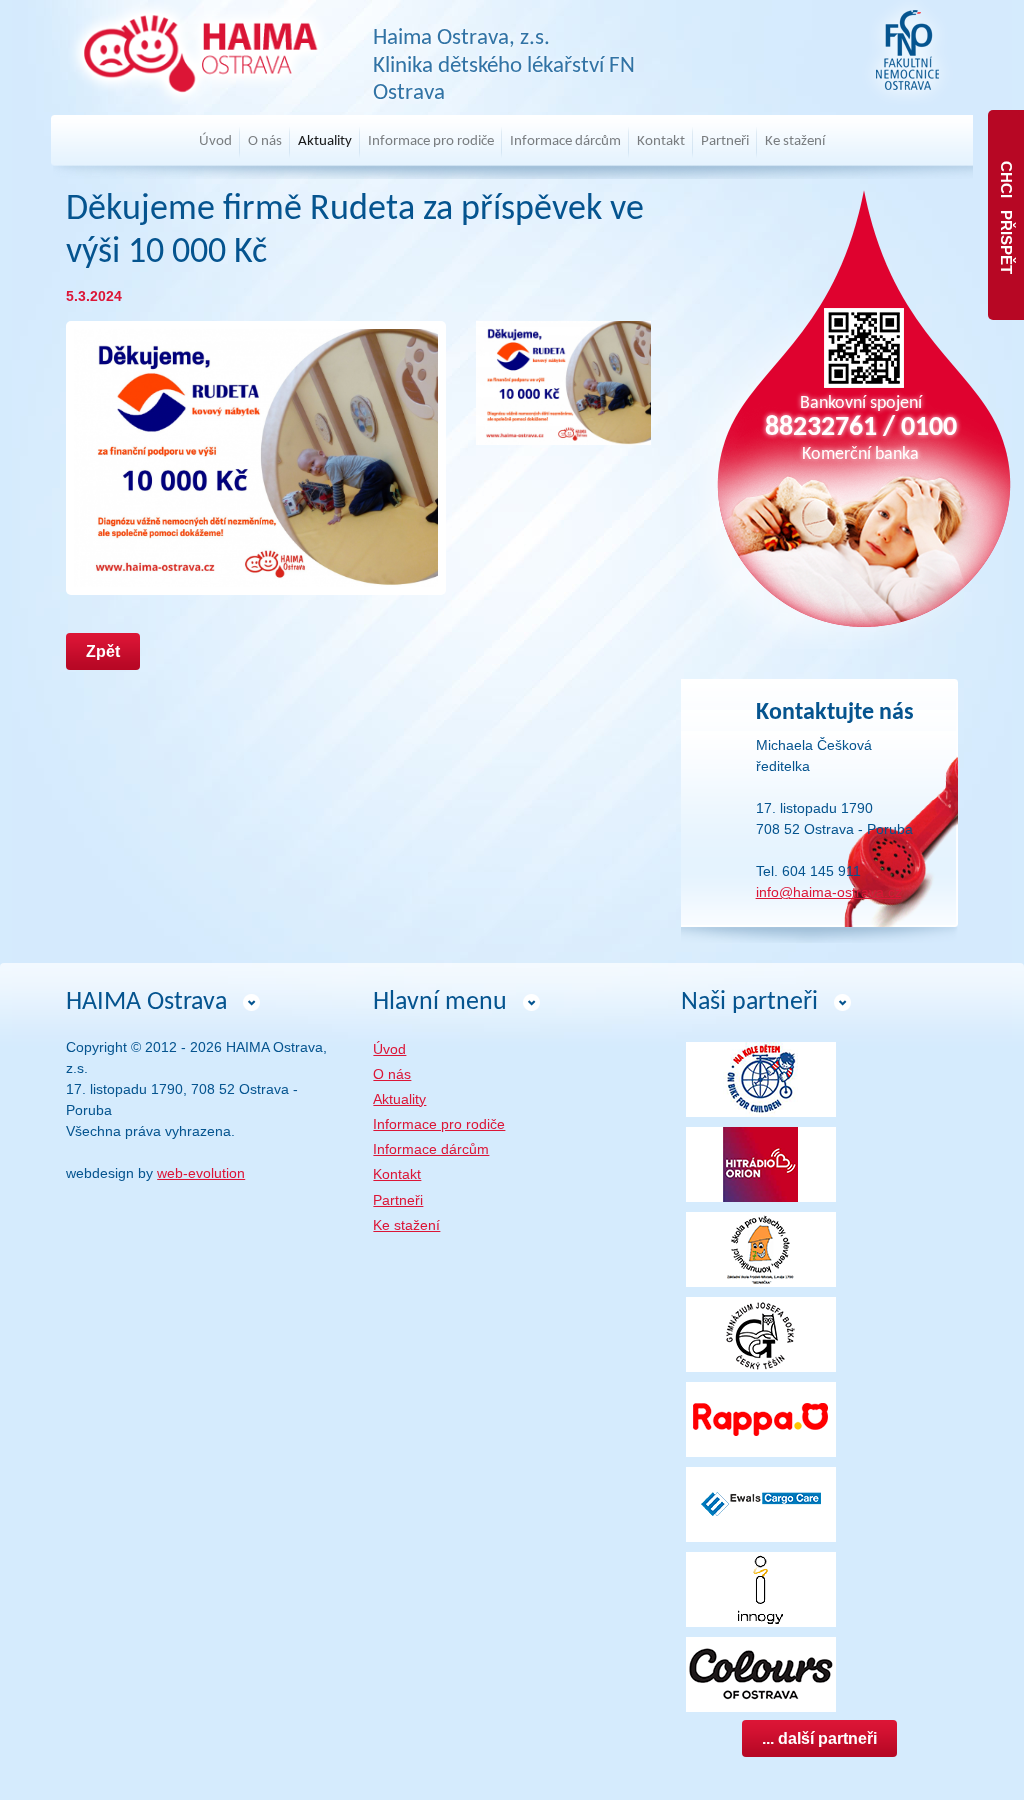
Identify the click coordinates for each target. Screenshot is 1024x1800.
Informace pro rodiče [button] (431, 141)
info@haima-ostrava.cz (829, 892)
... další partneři (819, 1738)
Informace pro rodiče (439, 1124)
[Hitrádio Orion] (761, 1163)
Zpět (103, 651)
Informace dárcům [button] (565, 141)
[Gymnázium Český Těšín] (761, 1333)
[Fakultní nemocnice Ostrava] (907, 51)
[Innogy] (761, 1588)
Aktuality (325, 141)
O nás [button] (265, 141)
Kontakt (661, 141)
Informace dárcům (431, 1149)
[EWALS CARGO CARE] (761, 1503)
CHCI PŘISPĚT (1006, 215)
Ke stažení (795, 141)
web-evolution (201, 1173)
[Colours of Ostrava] (761, 1673)
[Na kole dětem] (761, 1078)
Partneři (725, 141)
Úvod (215, 141)
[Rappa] (761, 1418)
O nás (392, 1074)
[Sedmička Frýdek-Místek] (761, 1248)
